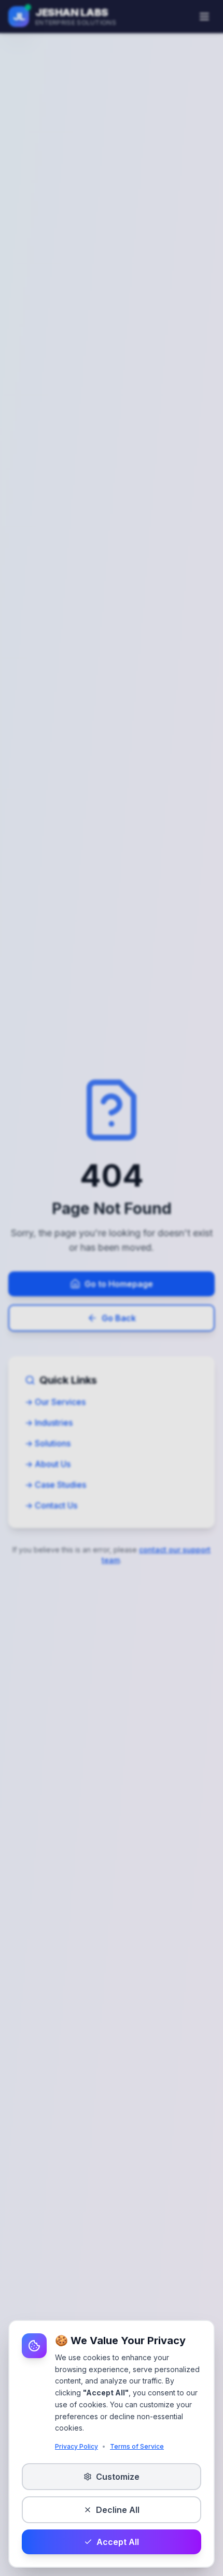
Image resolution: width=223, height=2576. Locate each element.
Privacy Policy (76, 2446)
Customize (118, 2477)
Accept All (118, 2542)
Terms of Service (137, 2446)
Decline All (118, 2510)
